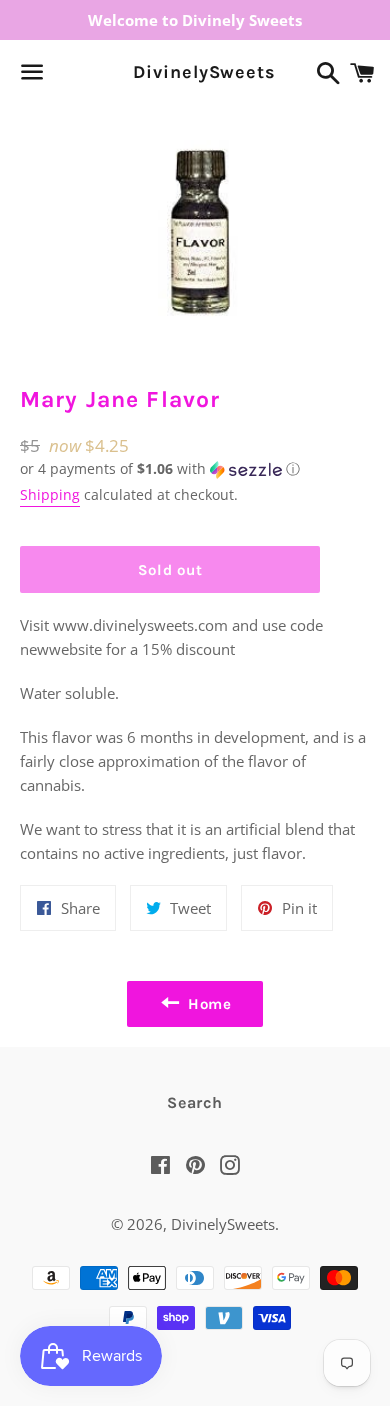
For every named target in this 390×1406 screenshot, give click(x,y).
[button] (170, 469)
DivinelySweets (194, 72)
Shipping (50, 494)
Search (195, 1102)
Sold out (170, 570)
